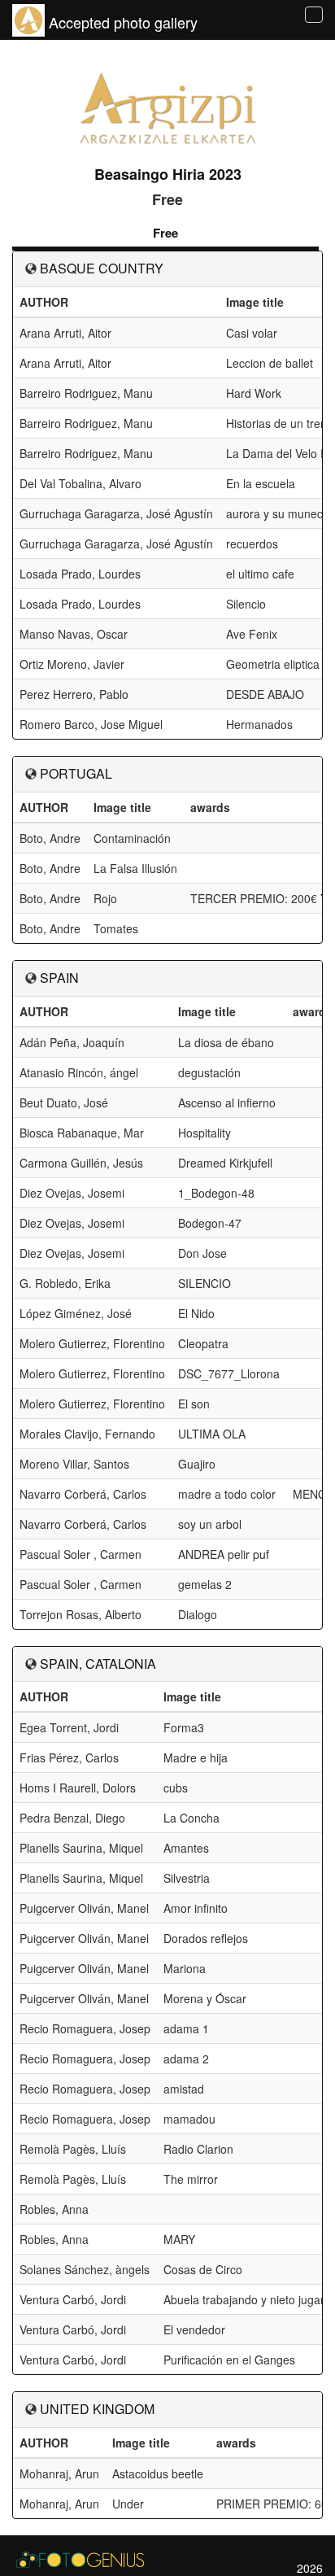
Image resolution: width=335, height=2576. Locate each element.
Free (165, 233)
